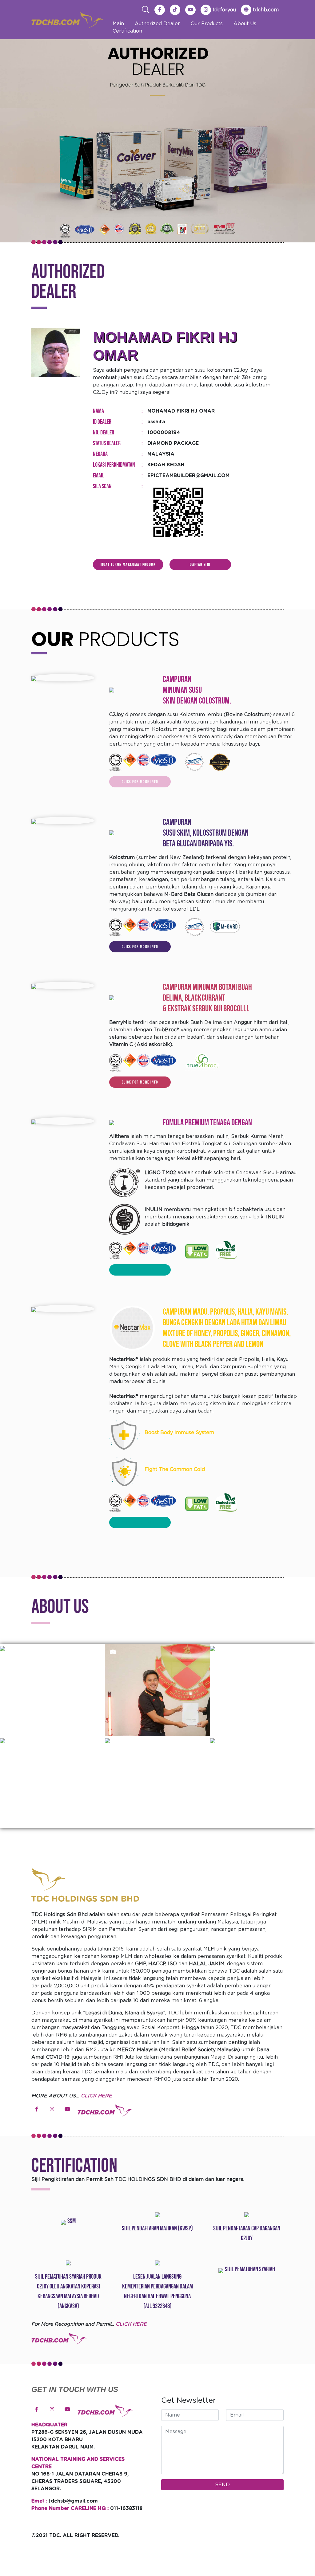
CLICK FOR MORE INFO (140, 782)
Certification (127, 31)
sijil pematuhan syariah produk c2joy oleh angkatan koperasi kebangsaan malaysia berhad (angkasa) (68, 2291)
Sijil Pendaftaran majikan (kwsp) (157, 2228)
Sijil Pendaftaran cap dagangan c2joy (247, 2233)
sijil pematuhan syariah (250, 2269)
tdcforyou (224, 10)
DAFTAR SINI (200, 565)
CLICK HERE (96, 2096)
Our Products (207, 24)
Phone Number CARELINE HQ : (70, 2508)
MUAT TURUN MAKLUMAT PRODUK (128, 565)
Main (118, 24)
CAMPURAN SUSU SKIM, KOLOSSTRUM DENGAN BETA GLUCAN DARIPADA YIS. (206, 833)
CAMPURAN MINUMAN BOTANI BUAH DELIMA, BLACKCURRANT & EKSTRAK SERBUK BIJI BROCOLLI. (207, 998)
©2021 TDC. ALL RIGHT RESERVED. (75, 2535)
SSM (72, 2221)
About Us (245, 24)
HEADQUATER (49, 2425)
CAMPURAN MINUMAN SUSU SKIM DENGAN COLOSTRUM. (197, 690)
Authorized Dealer (157, 24)
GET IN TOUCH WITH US (75, 2389)
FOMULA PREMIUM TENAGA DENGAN (207, 1123)
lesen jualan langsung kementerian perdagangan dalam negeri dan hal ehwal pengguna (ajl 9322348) (157, 2291)
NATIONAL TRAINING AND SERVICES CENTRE (78, 2463)
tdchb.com (266, 10)
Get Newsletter (189, 2401)
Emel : (39, 2501)
